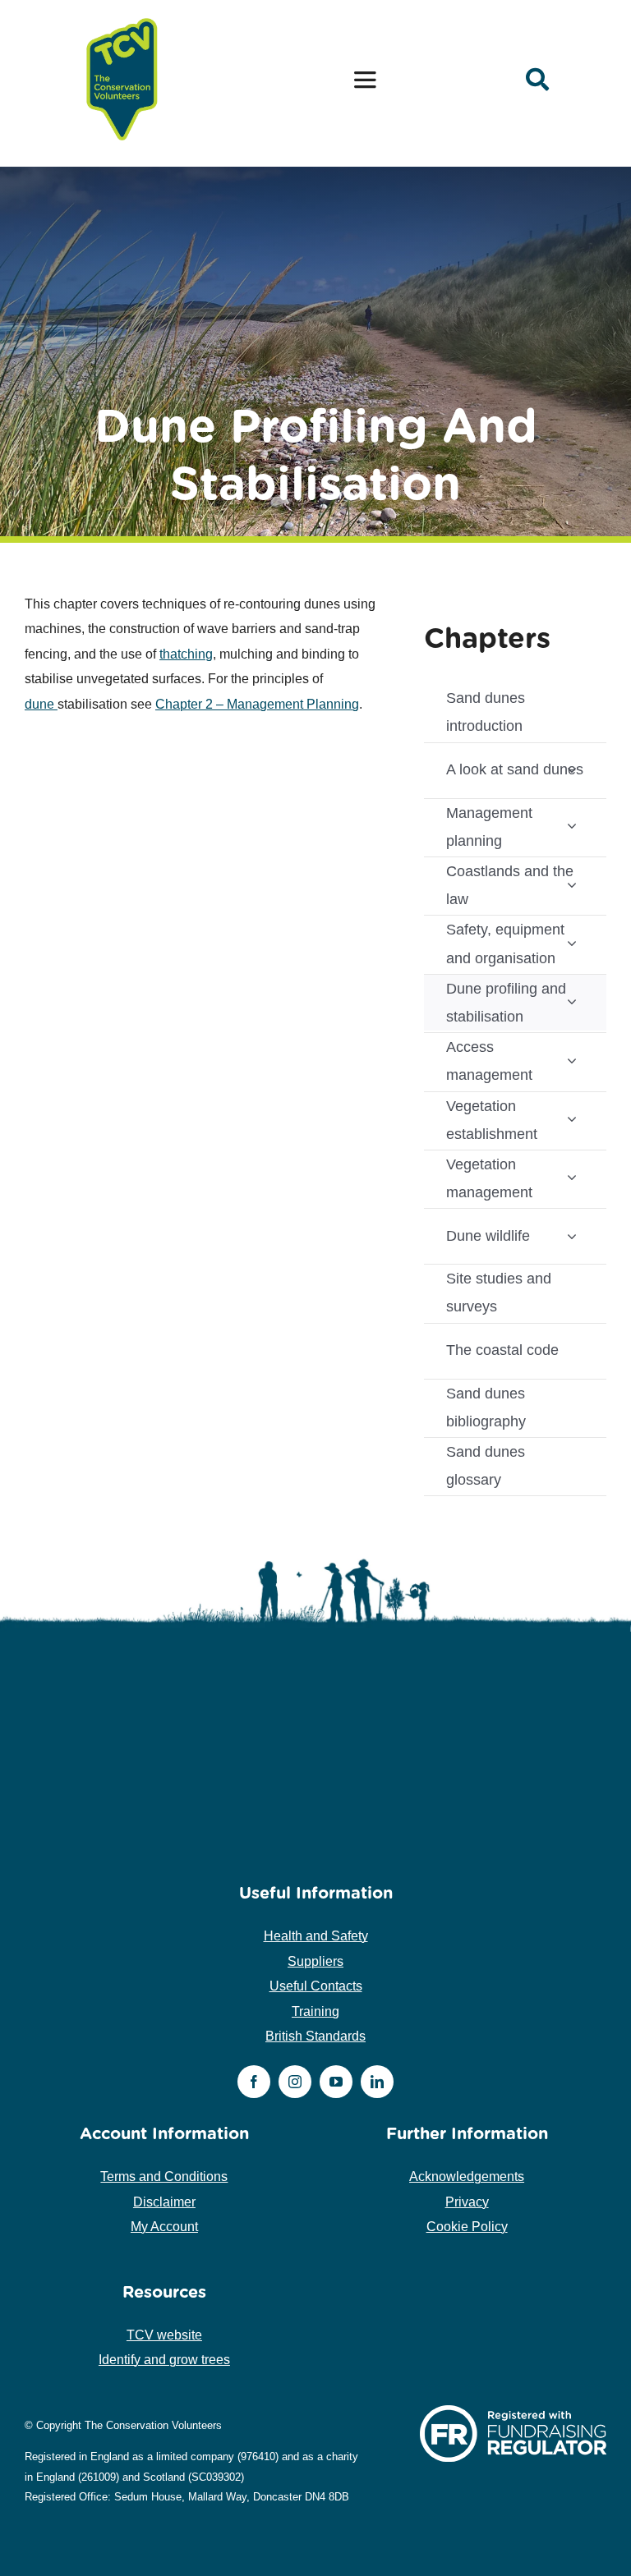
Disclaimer (164, 2202)
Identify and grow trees (164, 2360)
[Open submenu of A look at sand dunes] (572, 770)
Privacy (467, 2202)
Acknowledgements (467, 2177)
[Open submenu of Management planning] (572, 826)
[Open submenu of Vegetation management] (572, 1177)
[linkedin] (377, 2082)
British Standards (315, 2036)
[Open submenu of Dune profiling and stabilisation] (572, 1001)
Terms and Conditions (164, 2177)
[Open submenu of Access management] (572, 1060)
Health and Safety (316, 1936)
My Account (164, 2227)
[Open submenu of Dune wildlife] (572, 1235)
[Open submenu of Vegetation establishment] (572, 1119)
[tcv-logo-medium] (122, 18)
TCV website (164, 2335)
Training (315, 2011)
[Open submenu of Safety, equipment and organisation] (572, 942)
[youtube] (336, 2082)
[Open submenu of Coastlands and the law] (572, 884)
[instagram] (295, 2082)
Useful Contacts (316, 1986)
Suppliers (315, 1961)
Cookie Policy (467, 2227)
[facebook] (254, 2082)
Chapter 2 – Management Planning (257, 704)
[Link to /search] (537, 80)
